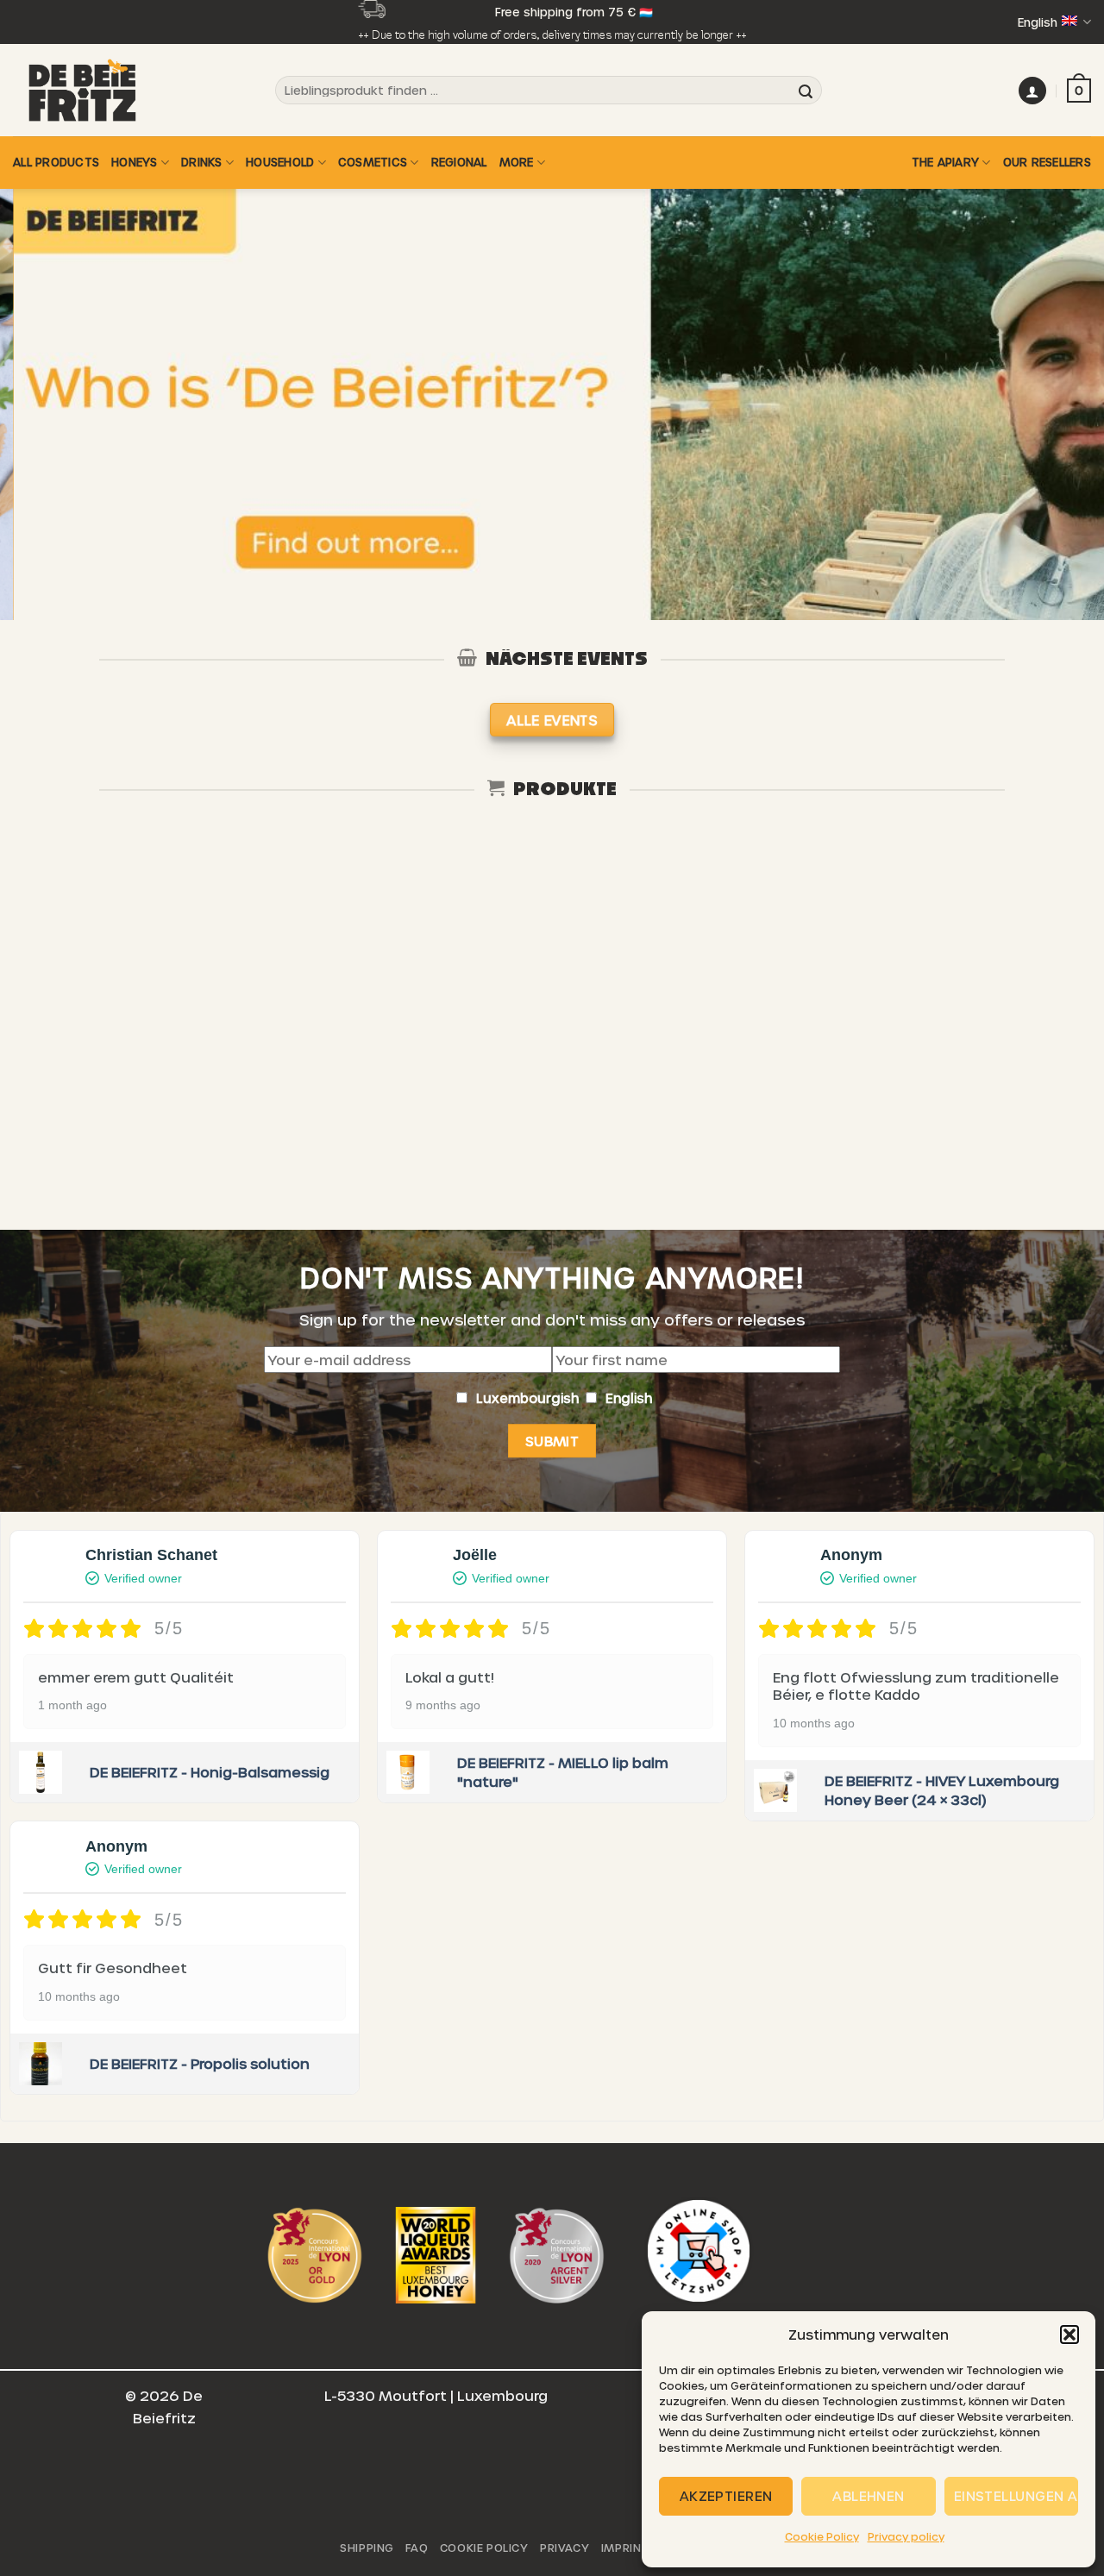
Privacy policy (906, 2536)
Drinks (202, 162)
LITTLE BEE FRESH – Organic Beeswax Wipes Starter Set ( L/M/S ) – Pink (331, 1072)
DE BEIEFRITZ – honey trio (773, 1056)
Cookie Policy (822, 2536)
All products (56, 162)
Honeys (135, 162)
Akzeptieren (726, 2496)
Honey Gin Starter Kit (110, 1056)
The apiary (946, 162)
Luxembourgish (529, 1398)
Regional (459, 162)
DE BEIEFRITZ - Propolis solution (200, 2063)
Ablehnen (869, 2496)
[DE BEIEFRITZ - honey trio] (773, 935)
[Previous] (44, 404)
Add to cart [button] (110, 1164)
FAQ (417, 2548)
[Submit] (806, 91)
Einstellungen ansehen (1016, 2496)
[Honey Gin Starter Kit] (110, 935)
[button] (1069, 2335)
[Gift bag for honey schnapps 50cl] (994, 935)
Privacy (565, 2548)
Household (280, 162)
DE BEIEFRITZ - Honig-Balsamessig (210, 1772)
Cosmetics (373, 162)
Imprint (625, 2548)
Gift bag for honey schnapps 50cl (994, 1064)
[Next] (1060, 404)
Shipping (367, 2548)
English (1038, 22)
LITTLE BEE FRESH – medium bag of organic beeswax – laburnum (552, 1072)
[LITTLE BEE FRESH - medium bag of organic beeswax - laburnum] (552, 935)
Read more (331, 1164)
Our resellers (1047, 162)
